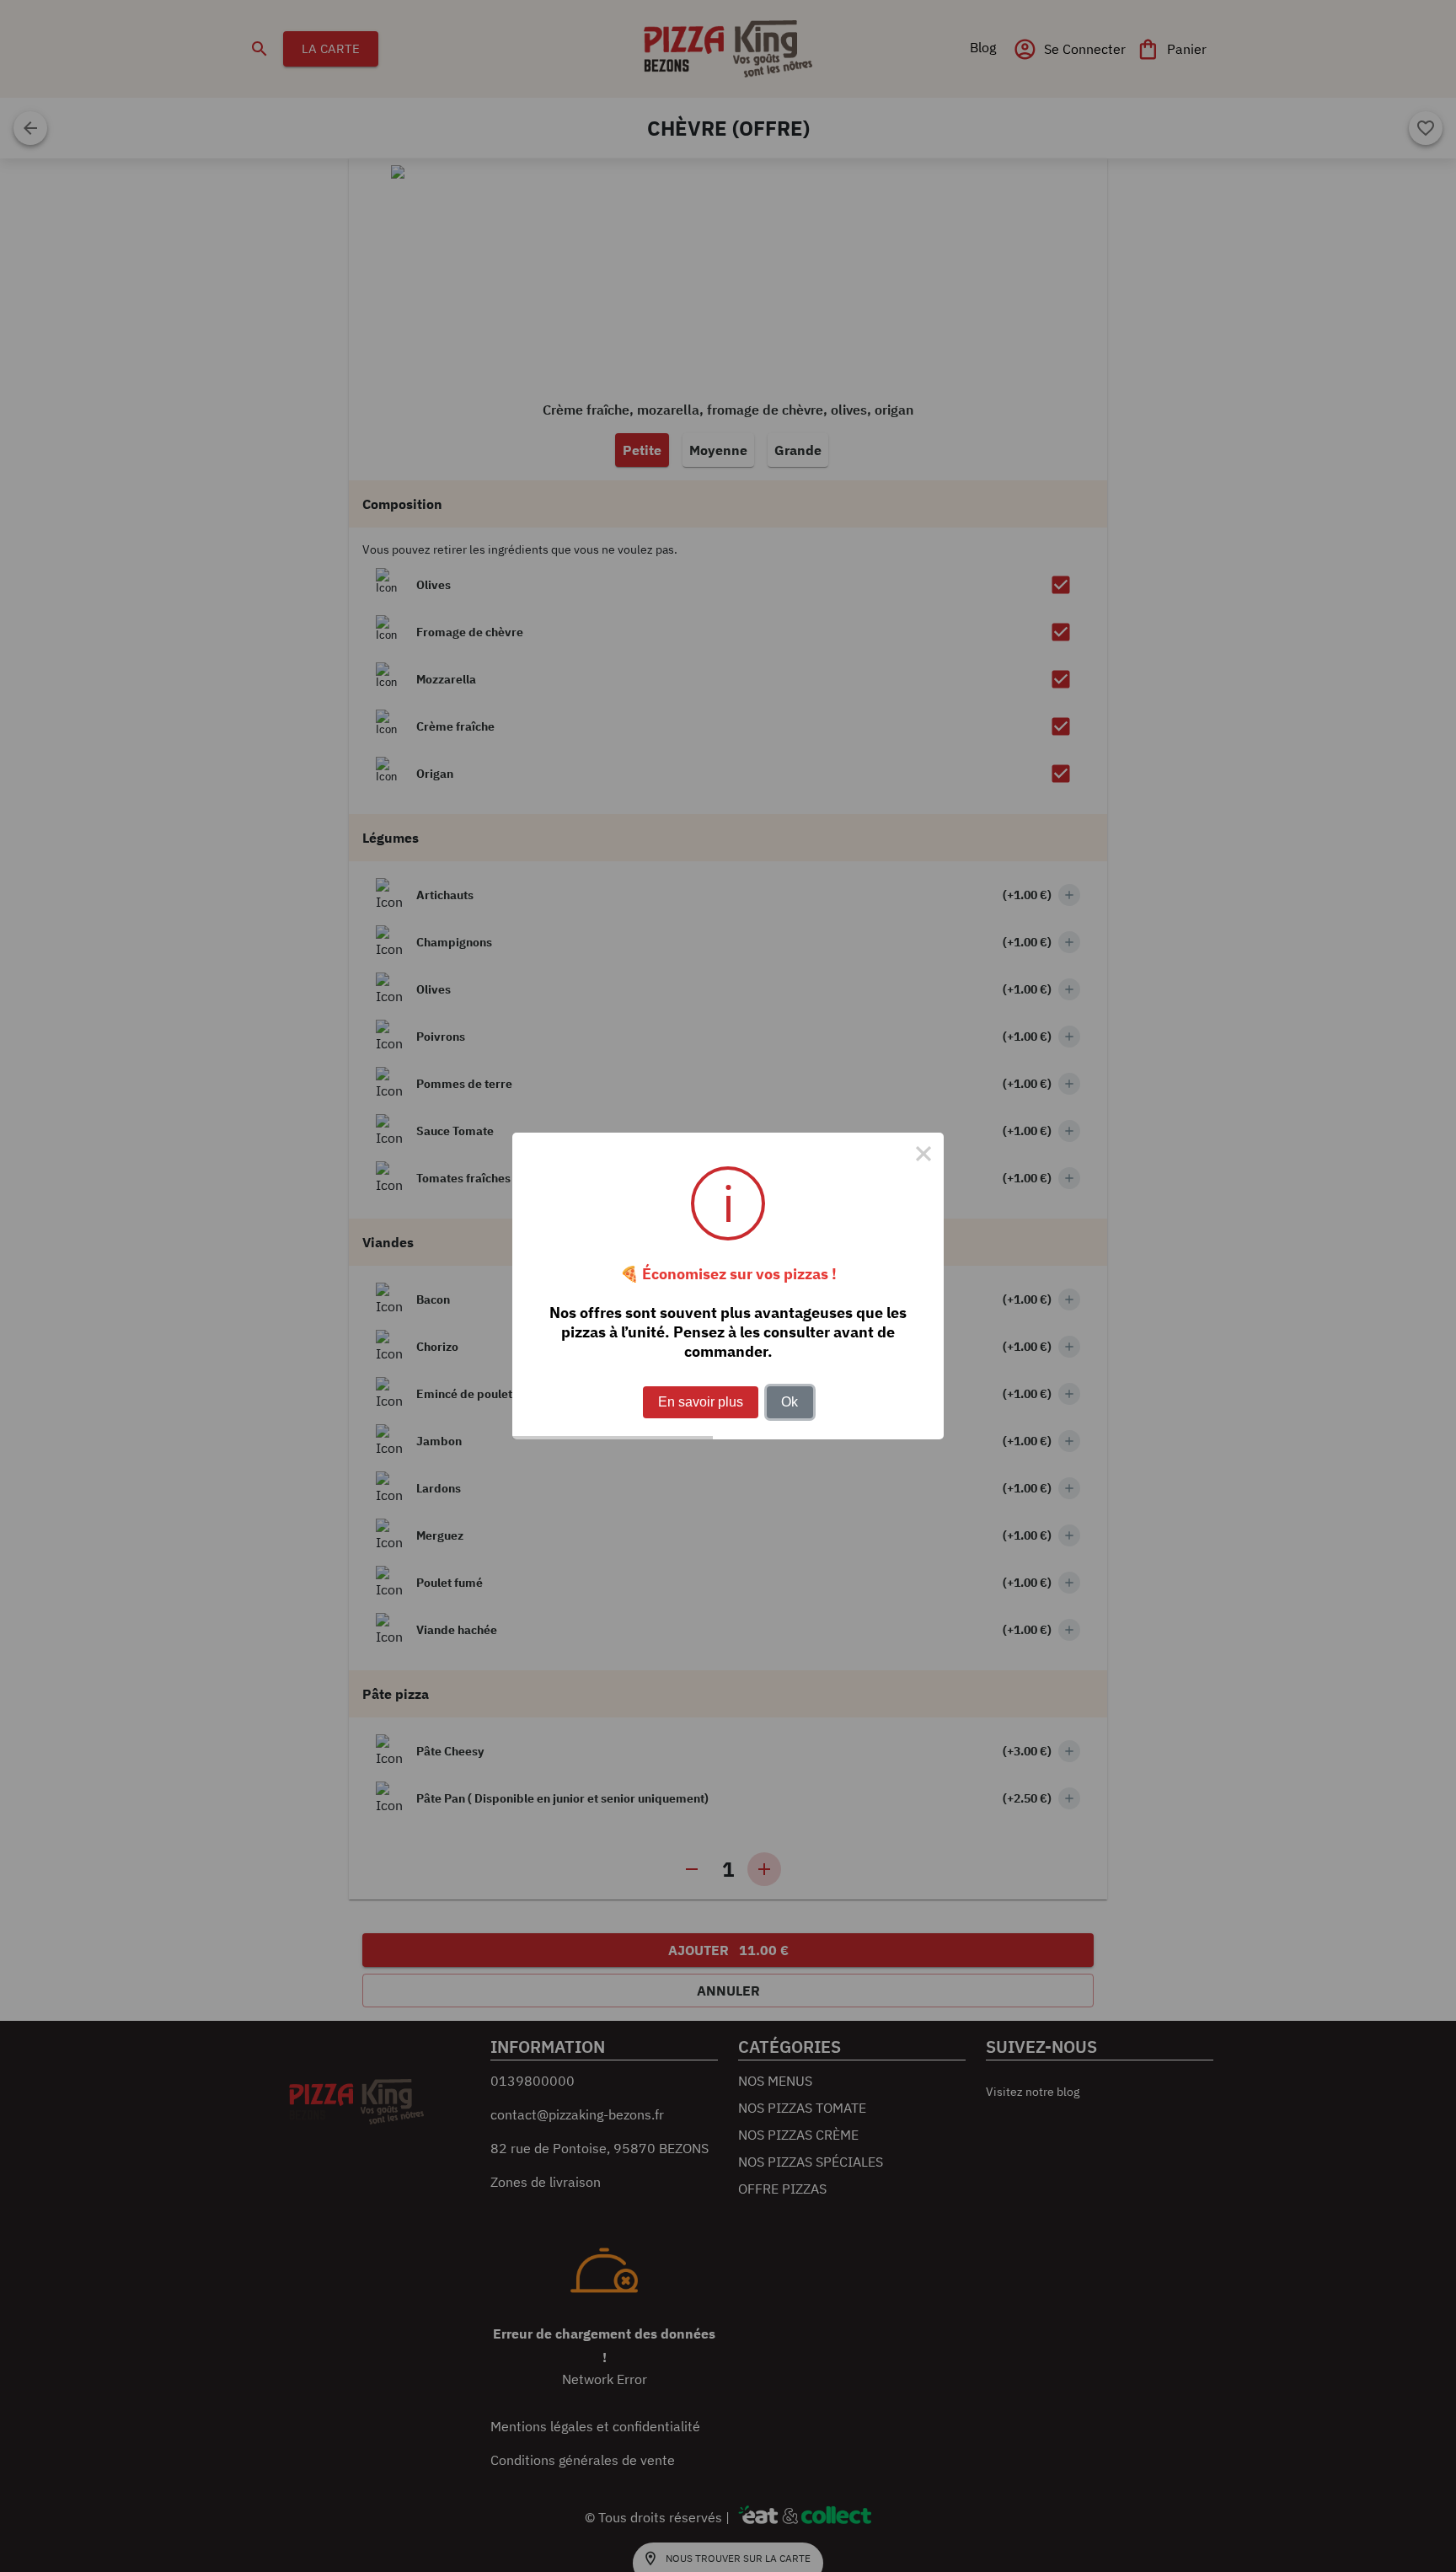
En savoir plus (701, 1402)
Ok (790, 1402)
